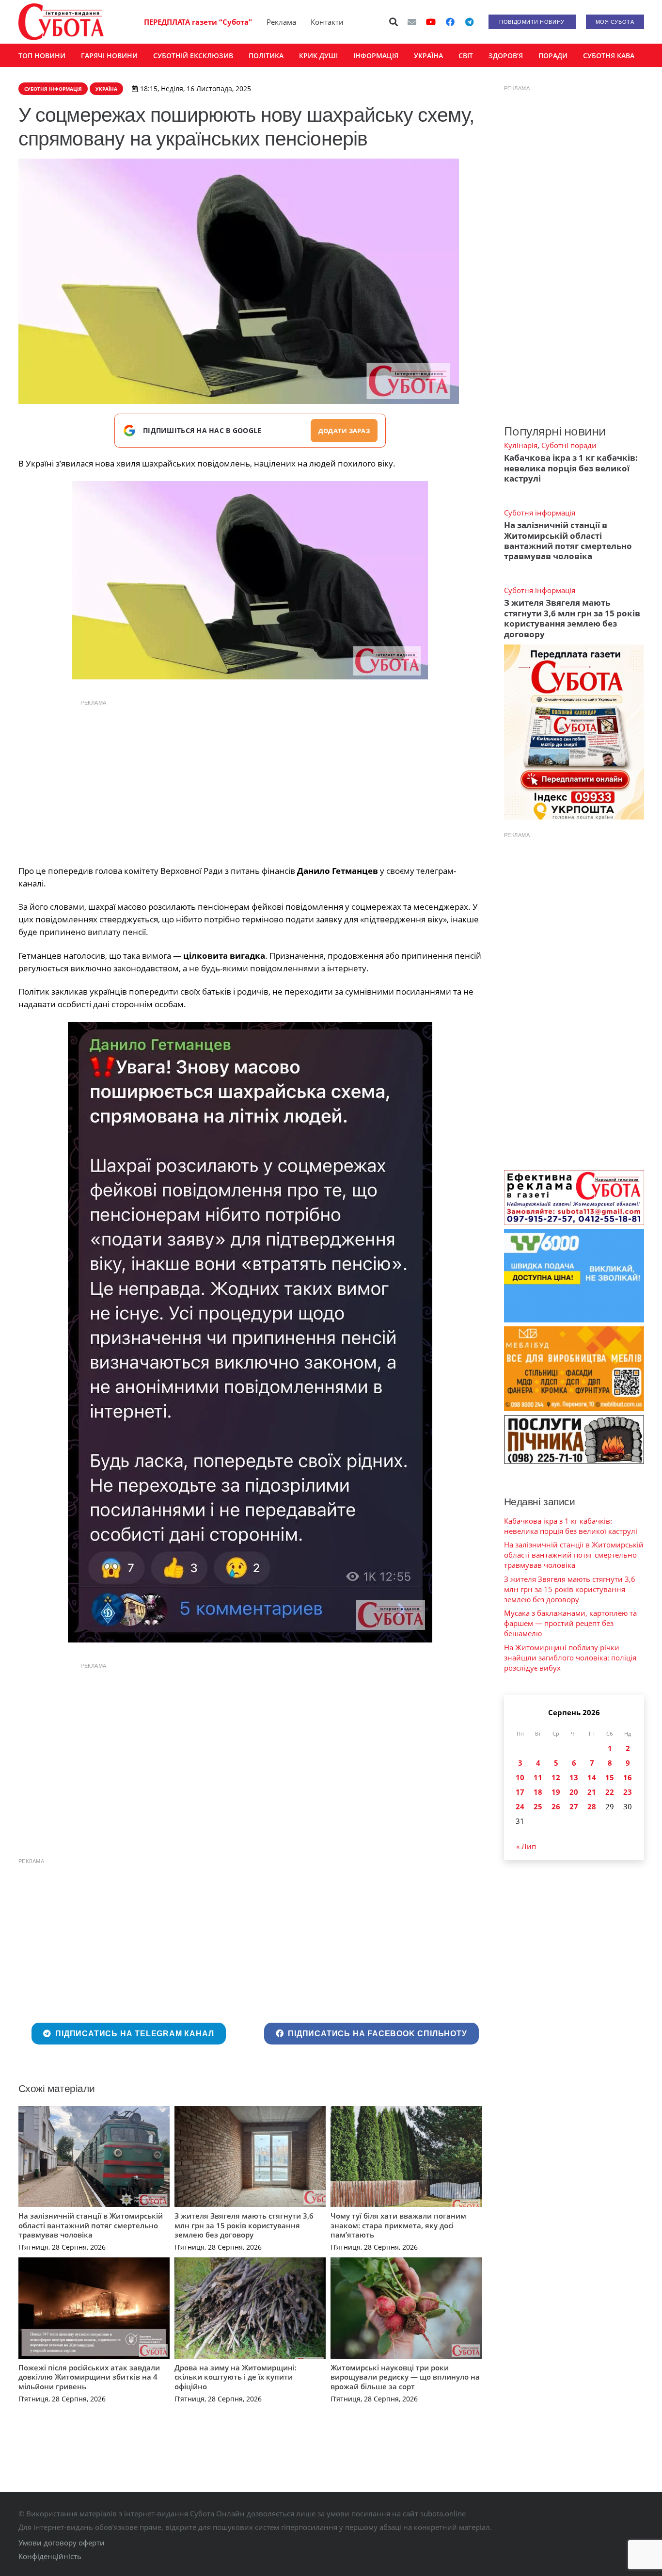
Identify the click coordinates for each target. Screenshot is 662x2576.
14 (592, 1777)
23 (628, 1792)
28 (592, 1806)
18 (538, 1792)
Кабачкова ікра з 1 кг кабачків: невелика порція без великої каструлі (571, 468)
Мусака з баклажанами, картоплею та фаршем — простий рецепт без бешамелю (570, 1623)
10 (520, 1777)
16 (628, 1777)
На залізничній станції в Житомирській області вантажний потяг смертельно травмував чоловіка (91, 2225)
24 (520, 1806)
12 (556, 1777)
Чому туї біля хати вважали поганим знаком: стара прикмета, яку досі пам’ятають (398, 2225)
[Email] (412, 22)
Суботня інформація (540, 513)
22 (610, 1792)
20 (574, 1792)
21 (592, 1792)
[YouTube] (431, 22)
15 (610, 1777)
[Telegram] (470, 22)
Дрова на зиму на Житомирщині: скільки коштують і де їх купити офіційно (236, 2377)
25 (538, 1806)
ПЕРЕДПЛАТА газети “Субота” (198, 22)
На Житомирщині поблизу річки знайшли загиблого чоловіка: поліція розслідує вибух (570, 1658)
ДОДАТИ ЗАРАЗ (344, 431)
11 (538, 1777)
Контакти (327, 22)
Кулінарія (521, 445)
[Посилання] (61, 22)
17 (520, 1792)
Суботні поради (569, 445)
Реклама (281, 22)
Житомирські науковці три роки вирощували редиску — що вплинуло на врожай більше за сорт (405, 2377)
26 (556, 1806)
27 (574, 1806)
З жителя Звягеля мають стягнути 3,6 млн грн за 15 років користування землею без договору (244, 2225)
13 (574, 1777)
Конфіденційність (50, 2556)
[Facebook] (450, 22)
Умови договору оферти (62, 2543)
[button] (394, 22)
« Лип (526, 1846)
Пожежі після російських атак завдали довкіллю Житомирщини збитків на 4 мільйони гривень (89, 2377)
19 (556, 1792)
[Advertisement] (250, 780)
